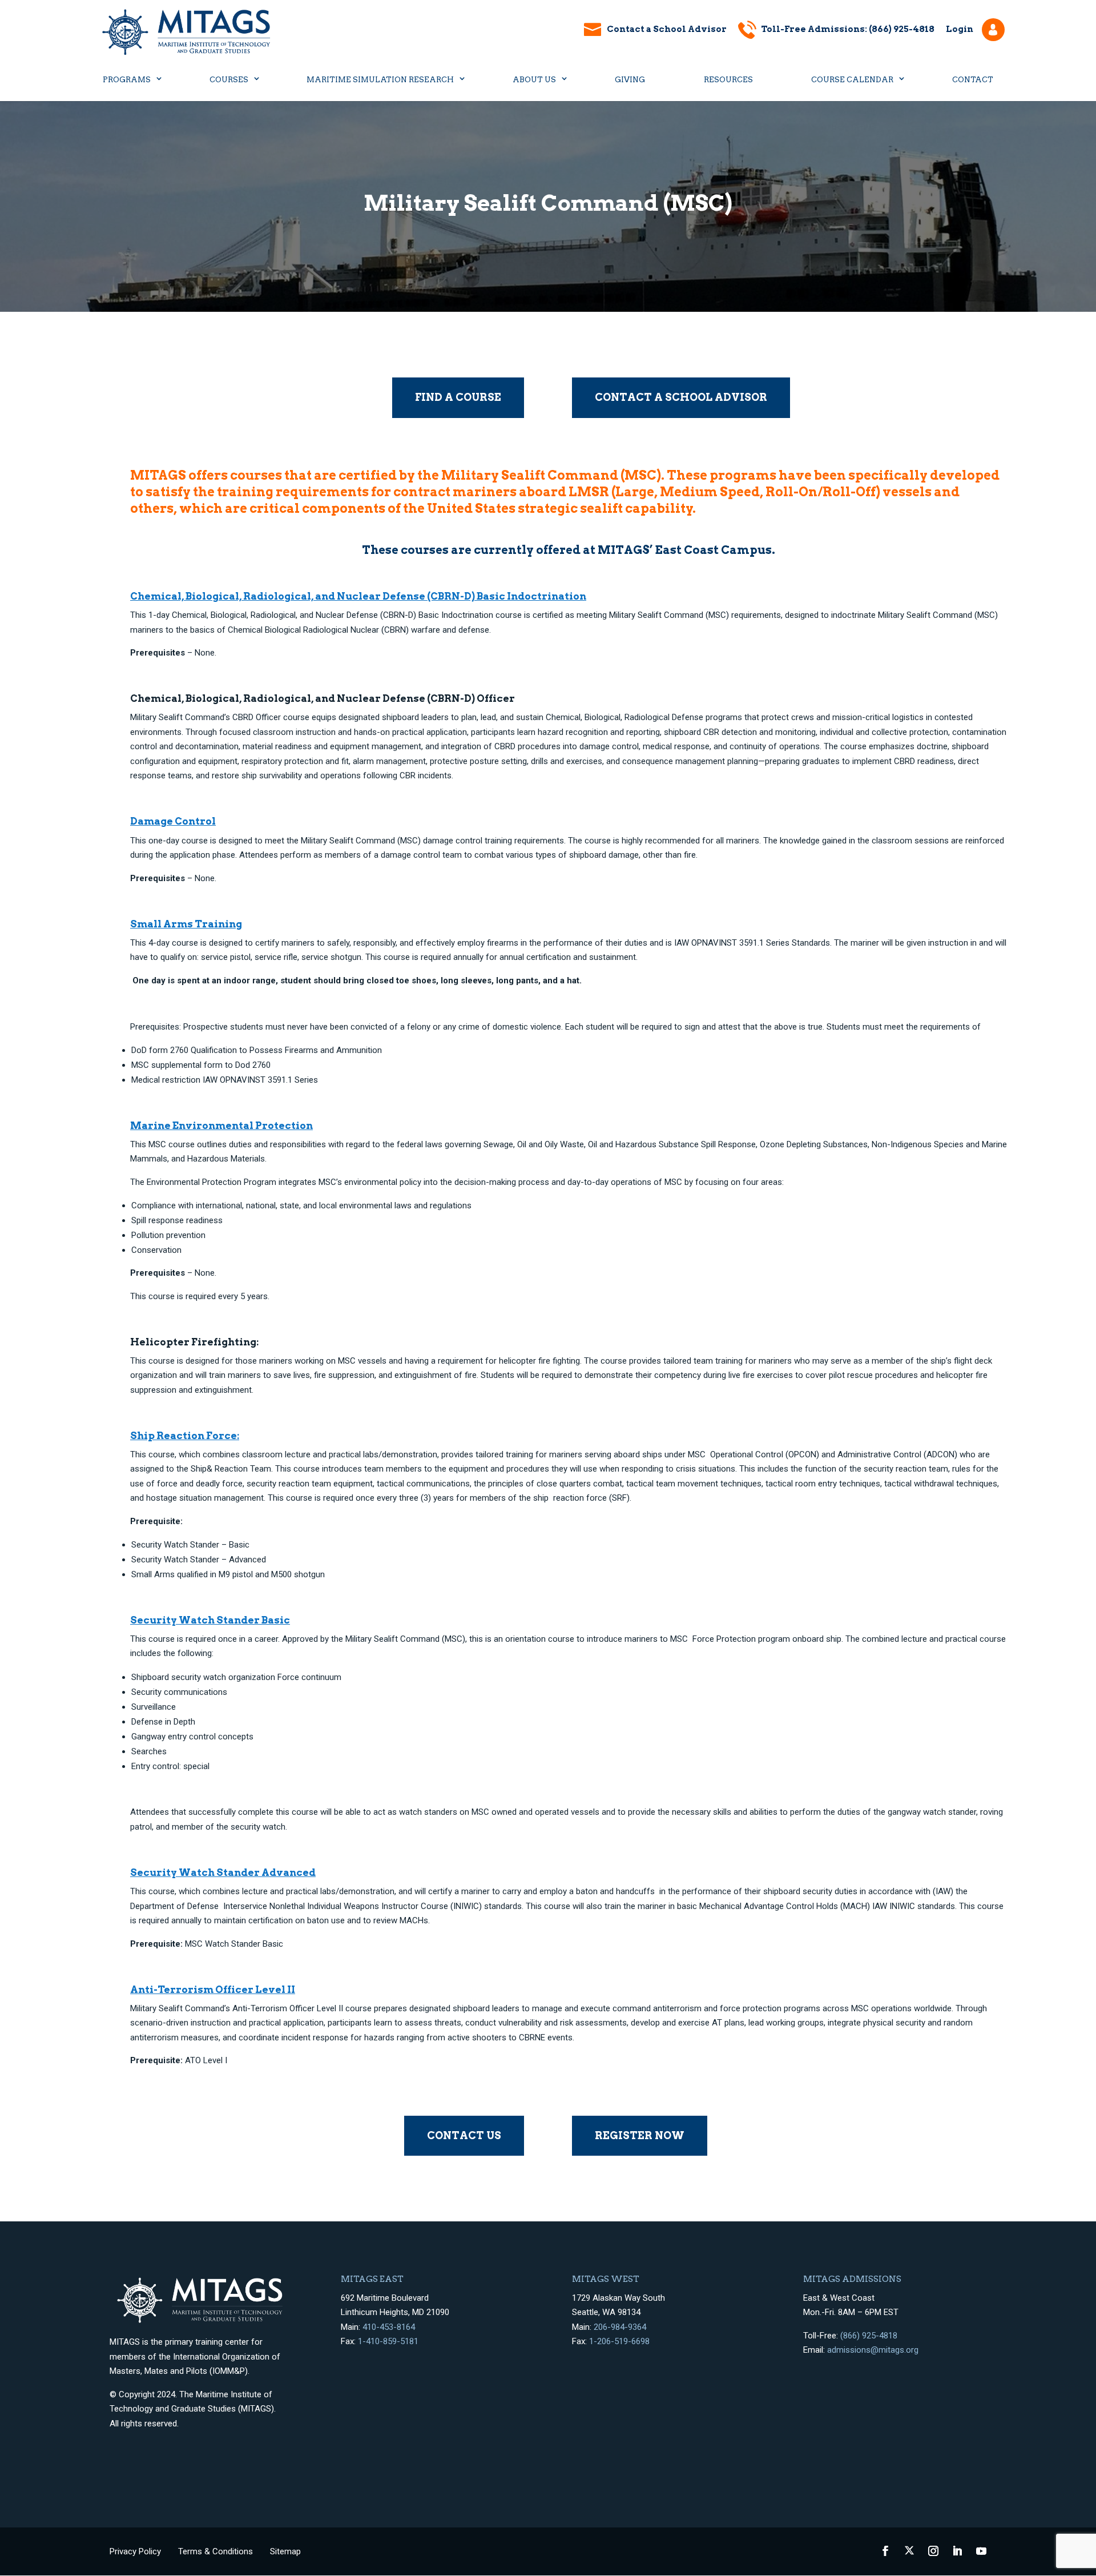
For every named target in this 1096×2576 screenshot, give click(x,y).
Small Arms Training (186, 924)
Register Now (640, 2135)
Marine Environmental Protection (221, 1126)
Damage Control (173, 821)
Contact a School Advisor (667, 29)
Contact (973, 80)
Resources (728, 80)
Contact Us (464, 2135)
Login (960, 29)
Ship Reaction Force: (185, 1436)
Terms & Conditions (215, 2551)
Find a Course (458, 397)
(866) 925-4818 (869, 2336)
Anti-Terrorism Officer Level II (213, 1990)
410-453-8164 (389, 2327)
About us (534, 80)
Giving (630, 80)
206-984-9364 (620, 2327)
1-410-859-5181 (388, 2341)
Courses (229, 80)
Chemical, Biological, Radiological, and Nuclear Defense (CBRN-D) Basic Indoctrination (358, 596)
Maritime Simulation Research (380, 80)
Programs (127, 80)
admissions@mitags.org (873, 2350)
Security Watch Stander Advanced (223, 1872)
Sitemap (285, 2551)
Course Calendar (852, 80)
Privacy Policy (135, 2551)
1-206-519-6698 (619, 2341)
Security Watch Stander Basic (210, 1620)
